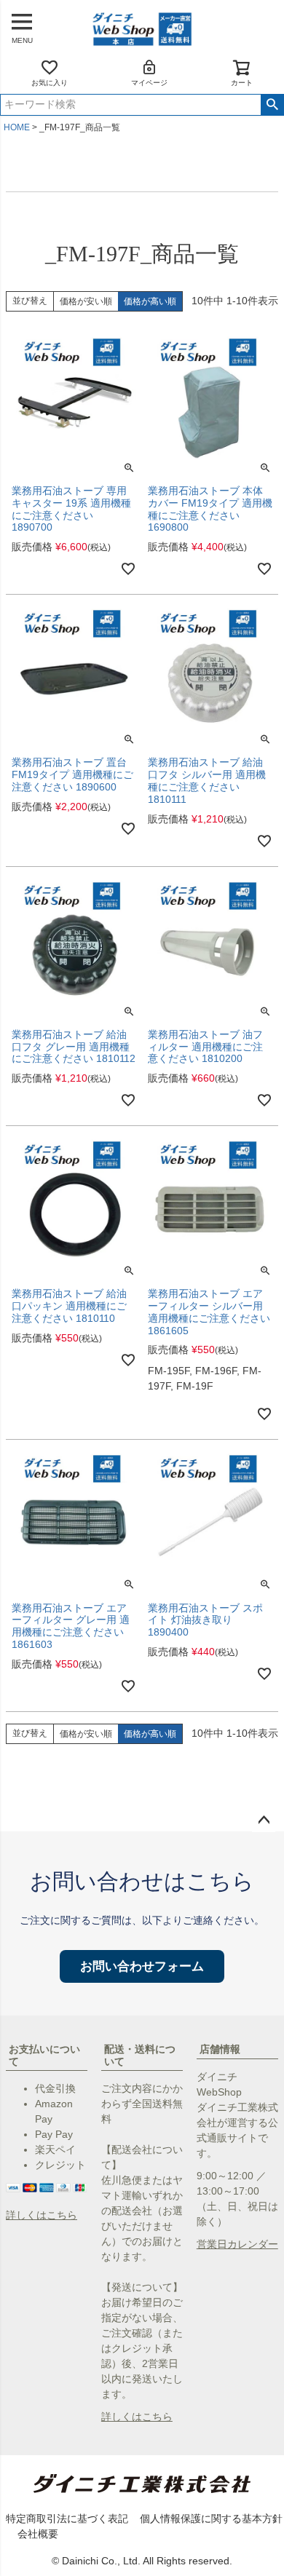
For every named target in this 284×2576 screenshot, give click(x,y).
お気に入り (50, 83)
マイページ (149, 83)
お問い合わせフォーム (142, 1966)
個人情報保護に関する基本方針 (211, 2518)
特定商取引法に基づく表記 (67, 2518)
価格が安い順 (86, 301)
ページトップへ (264, 1820)
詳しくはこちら (42, 2215)
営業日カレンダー (237, 2244)
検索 (272, 105)
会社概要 (38, 2534)
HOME (17, 127)
